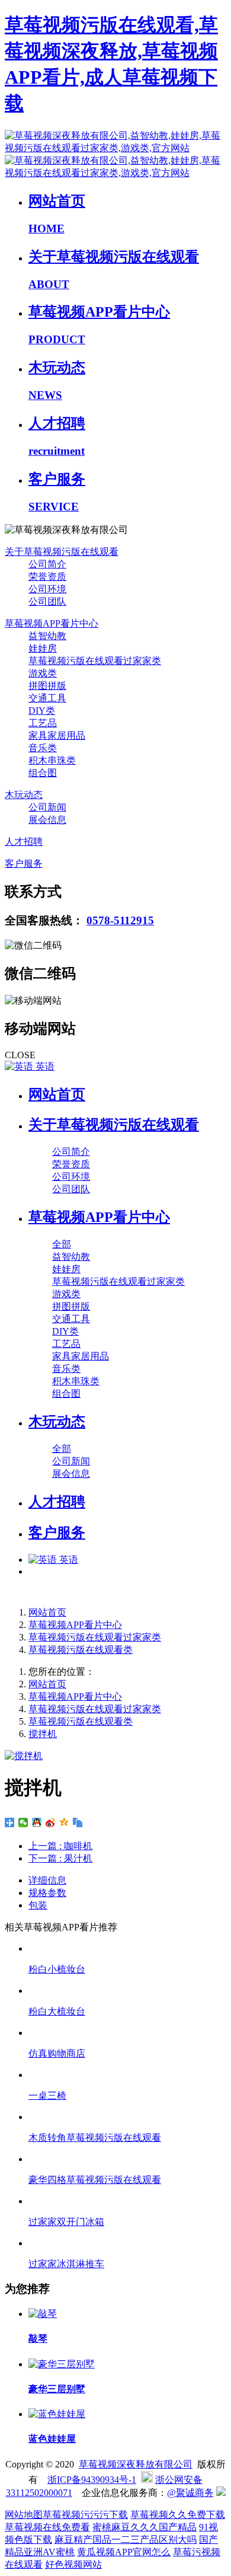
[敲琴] (43, 2314)
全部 (62, 1244)
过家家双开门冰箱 (66, 2222)
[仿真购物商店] (127, 2033)
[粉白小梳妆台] (127, 1948)
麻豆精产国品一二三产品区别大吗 (126, 2540)
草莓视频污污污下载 (85, 2515)
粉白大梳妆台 (57, 2011)
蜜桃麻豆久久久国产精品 (145, 2527)
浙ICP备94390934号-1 (92, 2480)
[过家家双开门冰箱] (127, 2201)
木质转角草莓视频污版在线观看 (95, 2138)
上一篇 (60, 1846)
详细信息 (47, 1880)
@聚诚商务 (190, 2493)
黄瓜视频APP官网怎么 (124, 2552)
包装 (38, 1905)
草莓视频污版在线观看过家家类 (95, 1637)
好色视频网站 (73, 2564)
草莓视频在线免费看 (47, 2527)
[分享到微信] (23, 1822)
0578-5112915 (120, 920)
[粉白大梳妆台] (127, 1991)
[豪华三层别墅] (62, 2364)
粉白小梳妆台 (57, 1969)
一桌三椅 (47, 2095)
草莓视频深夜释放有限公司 (136, 2464)
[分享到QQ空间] (64, 1822)
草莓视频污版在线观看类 (81, 1650)
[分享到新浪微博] (51, 1822)
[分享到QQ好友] (37, 1822)
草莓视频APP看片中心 (75, 1625)
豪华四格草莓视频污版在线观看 (95, 2180)
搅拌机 (43, 1734)
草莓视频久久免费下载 (178, 2515)
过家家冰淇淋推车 (66, 2264)
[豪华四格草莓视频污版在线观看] (127, 2159)
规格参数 (47, 1893)
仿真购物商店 (57, 2053)
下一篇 (60, 1858)
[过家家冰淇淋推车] (127, 2243)
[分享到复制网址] (78, 1822)
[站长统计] (221, 2493)
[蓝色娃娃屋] (57, 2414)
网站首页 (57, 1094)
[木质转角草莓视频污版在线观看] (127, 2117)
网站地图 (24, 2515)
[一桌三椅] (127, 2075)
